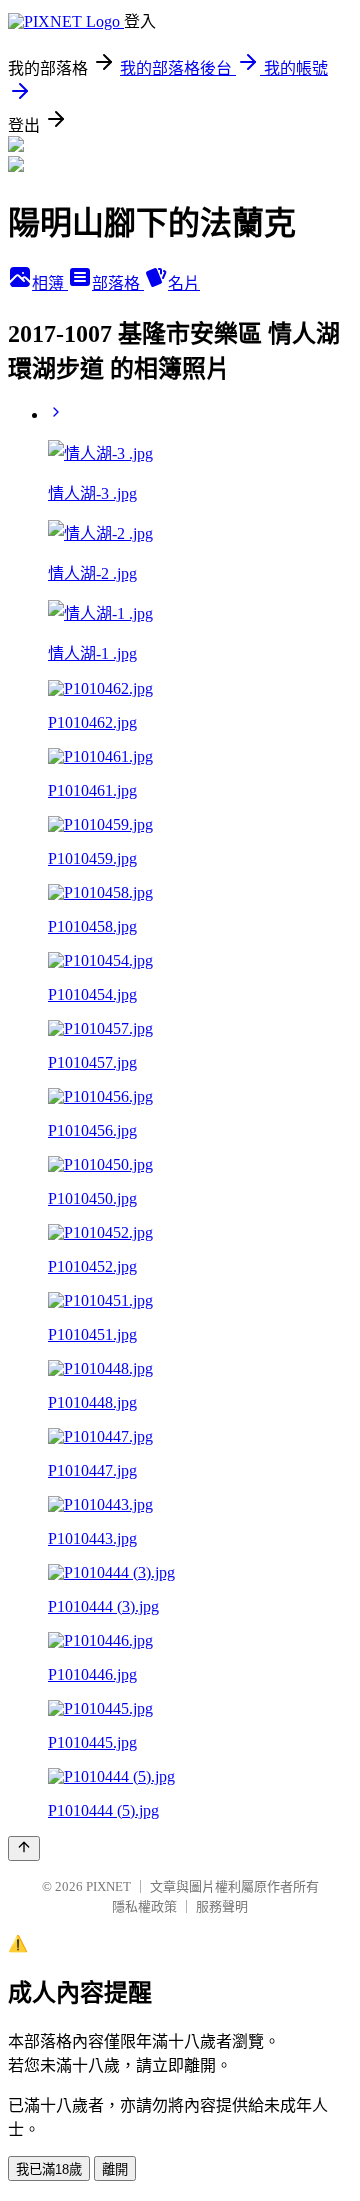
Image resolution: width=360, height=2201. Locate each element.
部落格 (118, 283)
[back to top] (24, 1848)
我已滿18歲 (49, 2169)
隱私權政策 (144, 1906)
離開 (115, 2169)
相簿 (50, 283)
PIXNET (108, 1886)
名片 (184, 283)
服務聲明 (222, 1906)
